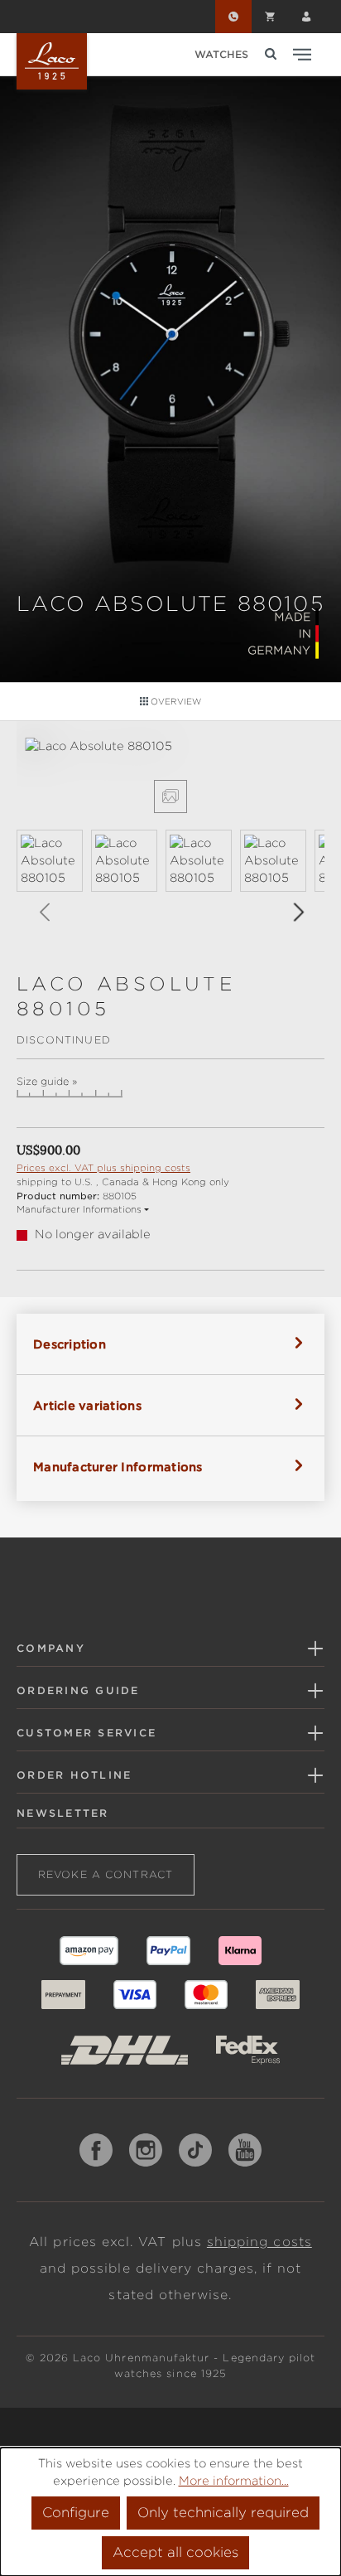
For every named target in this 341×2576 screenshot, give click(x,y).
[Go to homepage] (52, 61)
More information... (234, 2481)
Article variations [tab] (87, 1406)
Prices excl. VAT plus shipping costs (103, 1168)
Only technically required (223, 2513)
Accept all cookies (175, 2552)
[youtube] (245, 2150)
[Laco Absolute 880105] (170, 746)
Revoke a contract (106, 1874)
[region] (170, 840)
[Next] (298, 912)
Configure (76, 2513)
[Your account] (306, 17)
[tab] (170, 1344)
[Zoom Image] (170, 797)
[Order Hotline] (233, 17)
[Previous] (44, 912)
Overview (175, 701)
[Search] (271, 54)
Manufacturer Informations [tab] (118, 1467)
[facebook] (96, 2150)
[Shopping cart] (270, 17)
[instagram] (146, 2150)
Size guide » (47, 1082)
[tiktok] (195, 2150)
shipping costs (259, 2242)
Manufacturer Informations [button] (79, 1209)
